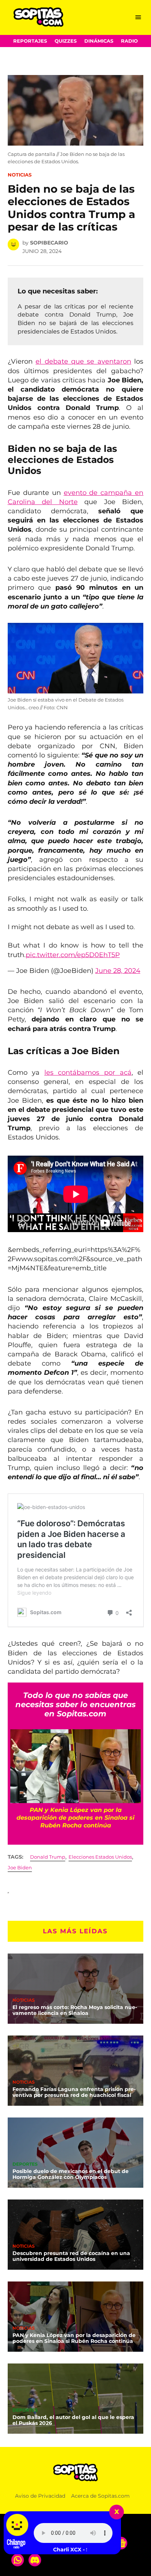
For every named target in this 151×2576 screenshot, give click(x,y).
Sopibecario (49, 243)
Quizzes (66, 41)
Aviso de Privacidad (40, 2496)
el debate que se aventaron (83, 361)
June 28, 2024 (118, 971)
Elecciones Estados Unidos (100, 1857)
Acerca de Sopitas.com (100, 2496)
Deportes (25, 2165)
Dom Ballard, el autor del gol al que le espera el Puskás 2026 (73, 2420)
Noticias (20, 175)
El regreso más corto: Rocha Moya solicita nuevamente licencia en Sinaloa (75, 2010)
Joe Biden (20, 1868)
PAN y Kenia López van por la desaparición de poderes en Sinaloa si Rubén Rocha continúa (74, 2338)
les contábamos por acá (88, 1073)
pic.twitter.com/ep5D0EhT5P (73, 955)
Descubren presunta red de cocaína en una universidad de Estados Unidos (71, 2256)
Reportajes (30, 41)
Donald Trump (48, 1857)
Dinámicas (99, 41)
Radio (129, 41)
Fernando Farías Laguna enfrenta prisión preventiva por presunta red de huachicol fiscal (74, 2092)
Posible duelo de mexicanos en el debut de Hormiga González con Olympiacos (71, 2174)
